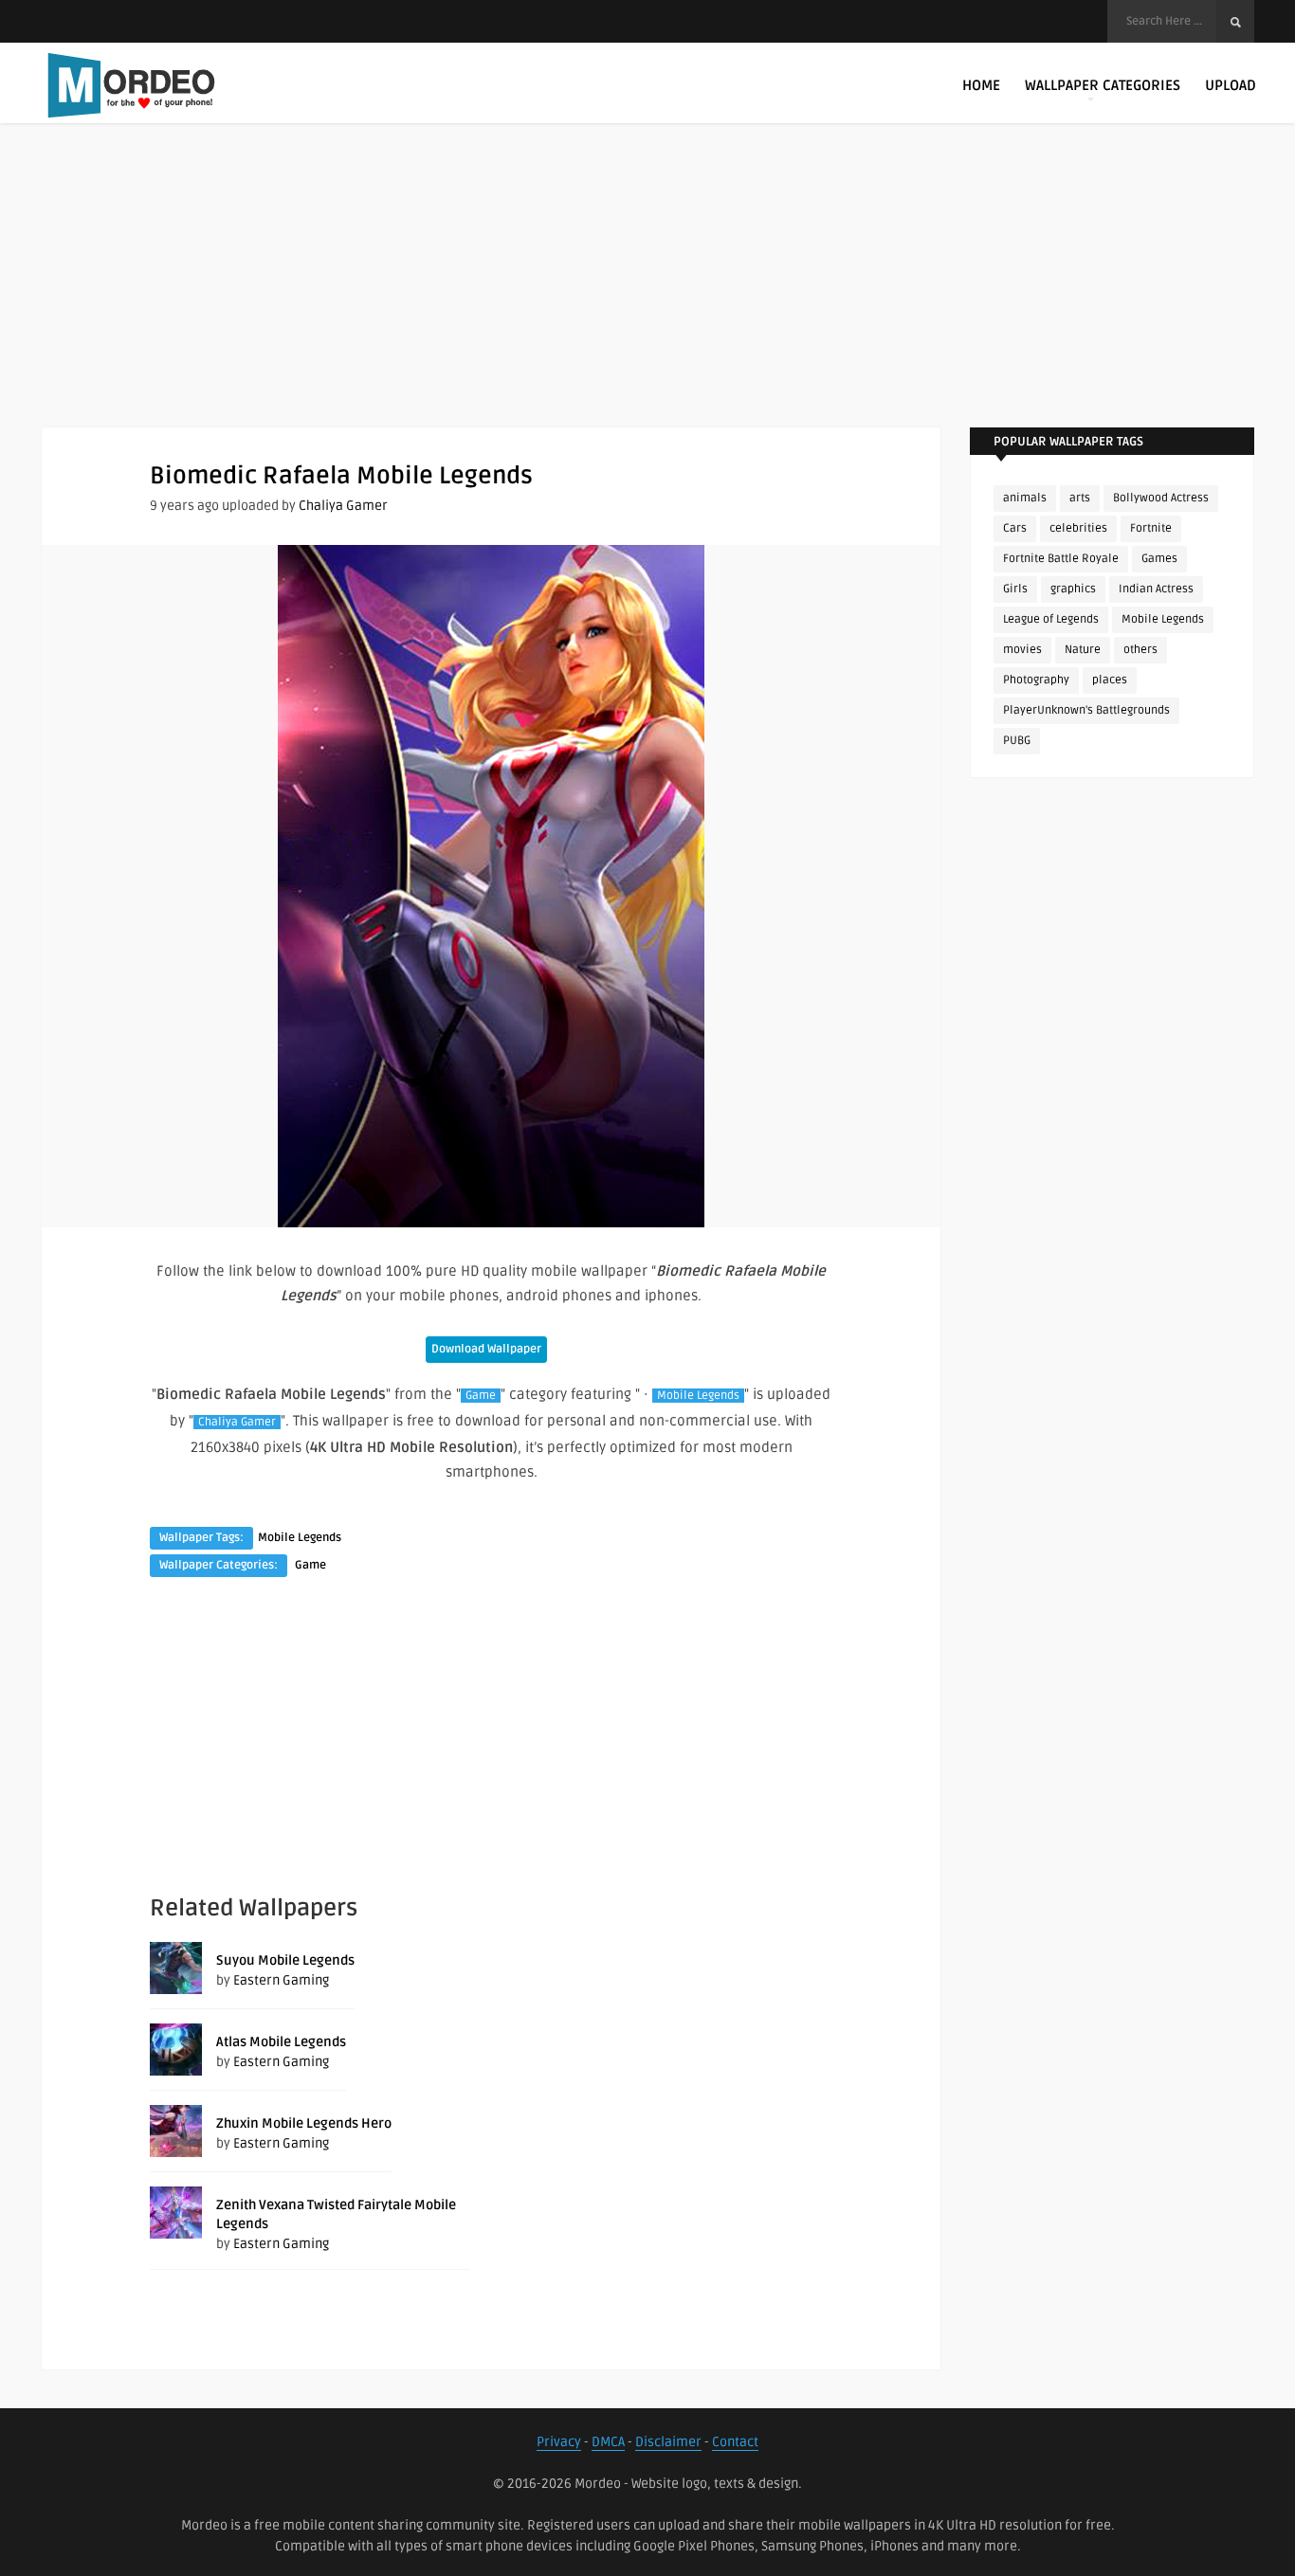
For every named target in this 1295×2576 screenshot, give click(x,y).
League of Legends (1051, 619)
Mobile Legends (698, 1396)
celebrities (1078, 528)
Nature (1083, 650)
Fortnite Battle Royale (1061, 559)
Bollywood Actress (1161, 498)
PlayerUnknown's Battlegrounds (1086, 710)
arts (1080, 498)
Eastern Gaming (281, 1980)
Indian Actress (1156, 589)
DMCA (608, 2442)
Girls (1015, 589)
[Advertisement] (647, 294)
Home (981, 85)
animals (1025, 498)
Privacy (559, 2442)
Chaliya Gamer (343, 506)
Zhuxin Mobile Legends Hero (304, 2123)
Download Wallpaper (486, 1349)
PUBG (1017, 741)
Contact (735, 2442)
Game (481, 1396)
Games (1159, 559)
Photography (1036, 680)
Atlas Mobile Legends (281, 2042)
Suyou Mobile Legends (285, 1960)
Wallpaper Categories (1103, 85)
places (1110, 680)
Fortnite (1151, 528)
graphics (1073, 589)
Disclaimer (668, 2442)
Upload (1231, 85)
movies (1022, 650)
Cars (1015, 528)
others (1140, 650)
